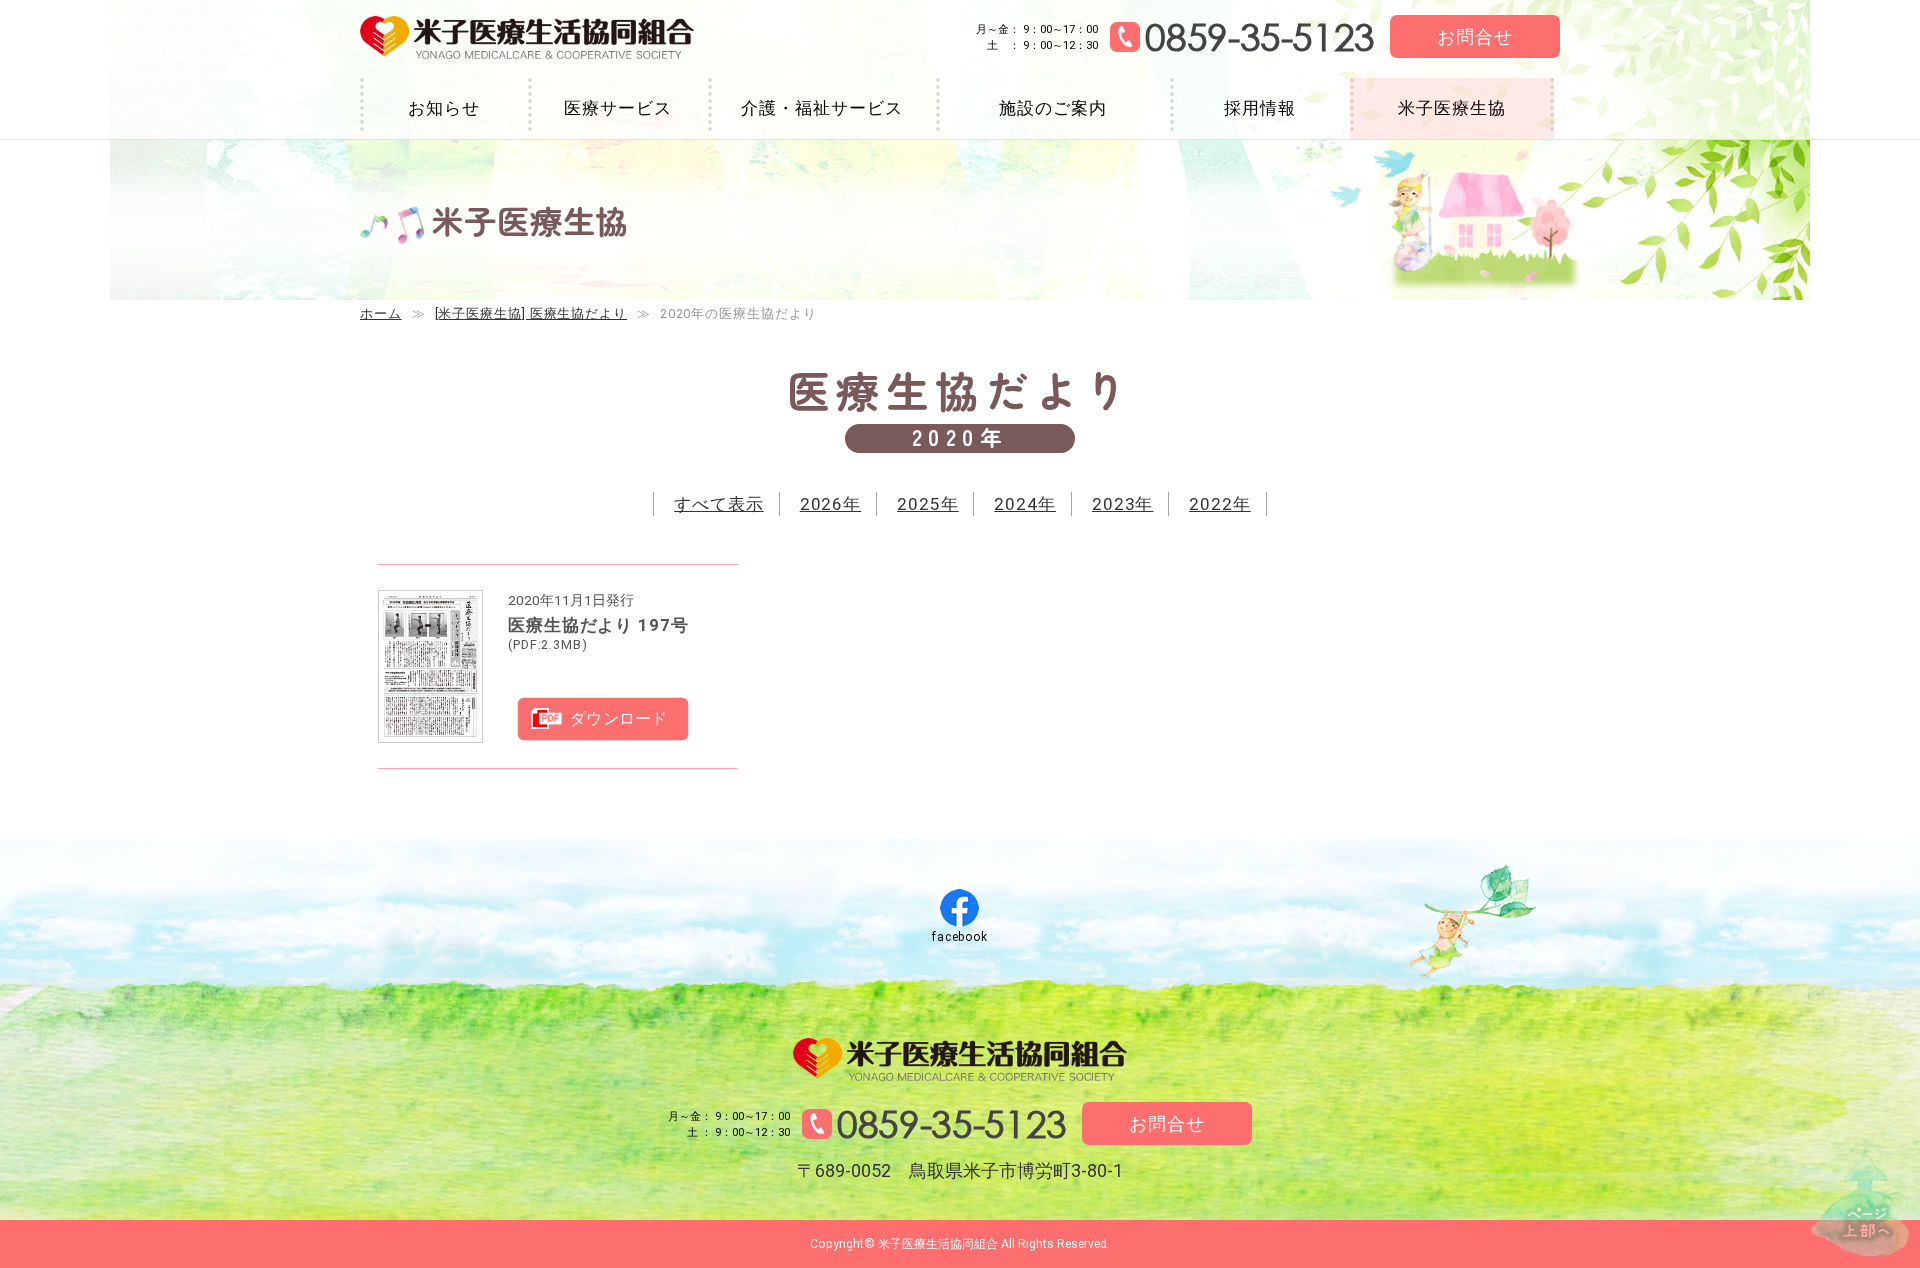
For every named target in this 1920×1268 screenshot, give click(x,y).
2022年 (1220, 504)
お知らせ (444, 108)
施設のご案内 (1052, 108)
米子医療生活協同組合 (527, 38)
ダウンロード (618, 719)
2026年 (831, 504)
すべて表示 (719, 504)
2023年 (1123, 504)
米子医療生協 (1451, 108)
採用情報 (1260, 108)
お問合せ (1475, 36)
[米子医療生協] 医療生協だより (531, 313)
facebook (960, 937)
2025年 (928, 504)
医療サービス (617, 108)
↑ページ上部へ (1860, 1206)
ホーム (381, 313)
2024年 (1025, 504)
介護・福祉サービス (821, 108)
